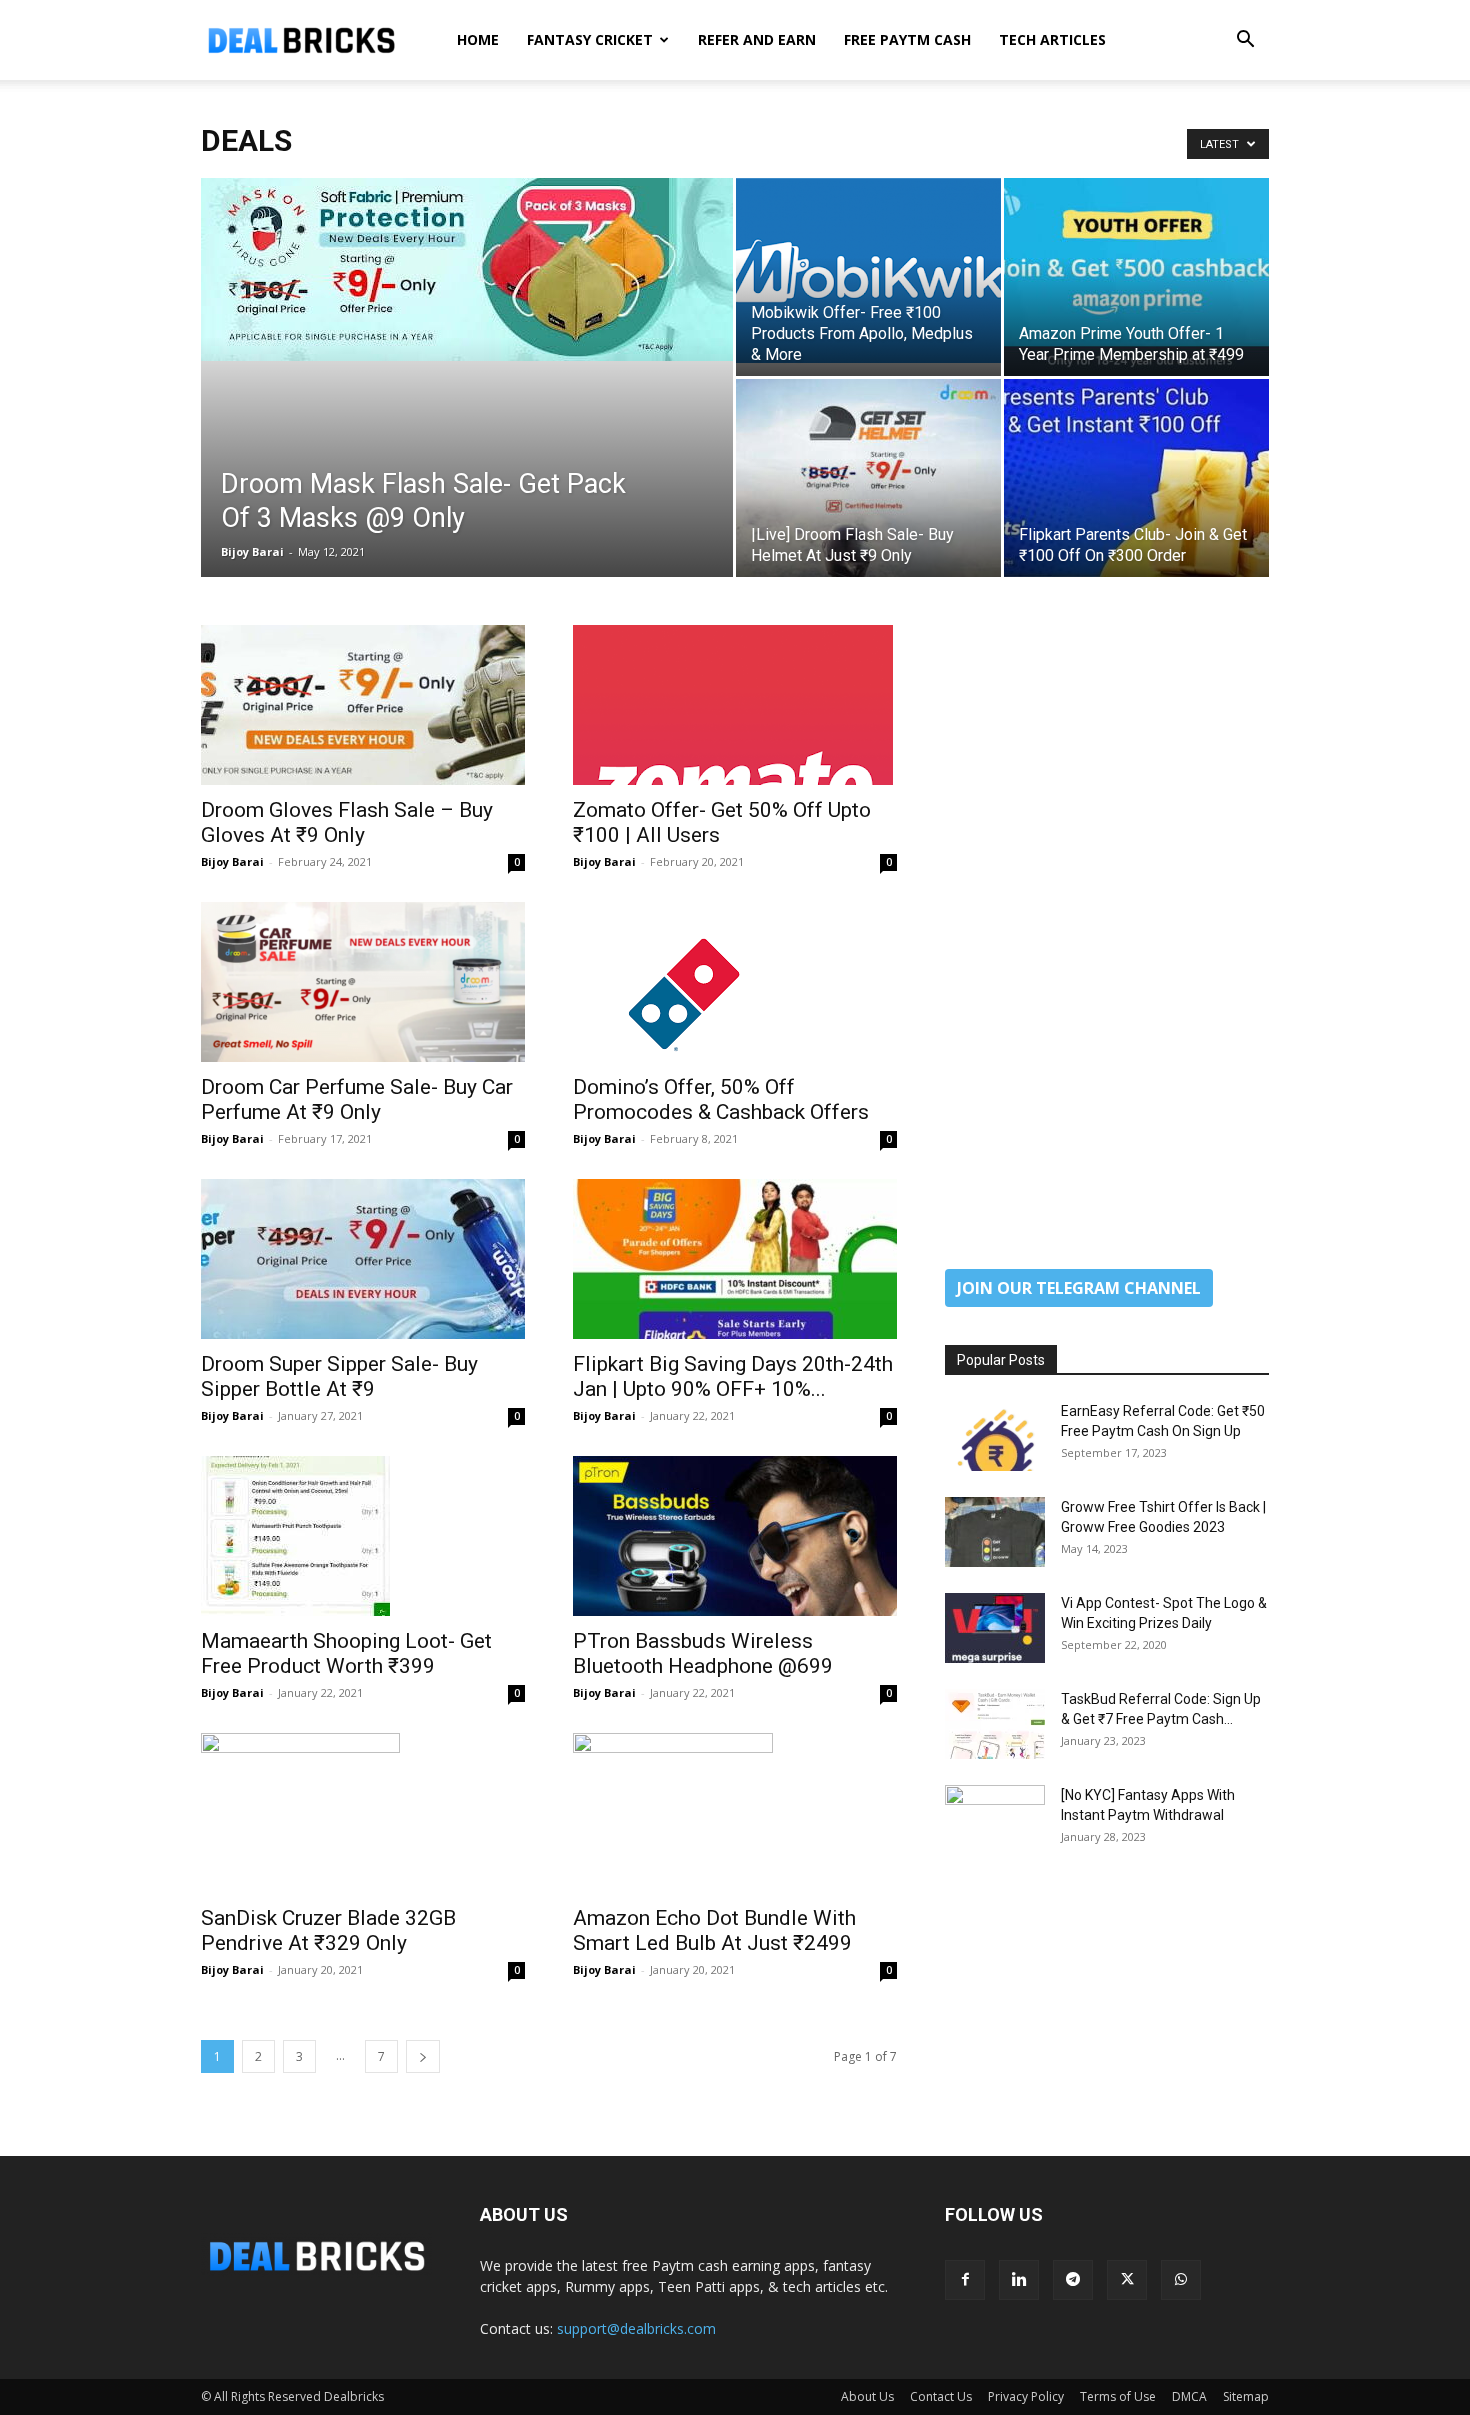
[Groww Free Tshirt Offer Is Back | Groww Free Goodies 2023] (995, 1532)
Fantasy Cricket (590, 39)
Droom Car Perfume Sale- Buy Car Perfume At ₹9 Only (357, 1099)
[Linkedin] (1019, 2280)
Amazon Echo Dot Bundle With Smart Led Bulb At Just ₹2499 (714, 1930)
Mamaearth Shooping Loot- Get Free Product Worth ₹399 (346, 1653)
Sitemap (1246, 2396)
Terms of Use (1118, 2396)
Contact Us (941, 2396)
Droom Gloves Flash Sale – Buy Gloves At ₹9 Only (347, 822)
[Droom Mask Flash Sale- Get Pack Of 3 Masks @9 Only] (467, 269)
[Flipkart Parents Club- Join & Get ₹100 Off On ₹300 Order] (1136, 478)
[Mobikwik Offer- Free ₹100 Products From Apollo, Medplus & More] (868, 270)
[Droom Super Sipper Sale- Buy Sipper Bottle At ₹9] (363, 1259)
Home (478, 39)
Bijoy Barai (252, 551)
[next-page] (423, 2056)
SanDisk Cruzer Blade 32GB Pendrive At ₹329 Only (328, 1930)
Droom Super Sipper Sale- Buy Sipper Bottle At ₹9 (339, 1376)
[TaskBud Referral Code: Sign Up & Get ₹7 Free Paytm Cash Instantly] (995, 1724)
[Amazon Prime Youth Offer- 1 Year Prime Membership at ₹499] (1136, 277)
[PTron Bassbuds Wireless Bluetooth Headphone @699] (735, 1536)
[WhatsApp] (1181, 2280)
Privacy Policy (1026, 2396)
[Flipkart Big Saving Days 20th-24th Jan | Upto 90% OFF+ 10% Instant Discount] (735, 1259)
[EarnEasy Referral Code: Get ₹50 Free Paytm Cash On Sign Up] (995, 1436)
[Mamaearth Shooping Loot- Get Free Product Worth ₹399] (363, 1536)
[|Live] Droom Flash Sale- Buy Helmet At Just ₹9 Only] (868, 478)
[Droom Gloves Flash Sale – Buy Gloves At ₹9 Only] (363, 705)
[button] (1245, 41)
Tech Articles (1052, 39)
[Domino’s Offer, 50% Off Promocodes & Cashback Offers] (735, 982)
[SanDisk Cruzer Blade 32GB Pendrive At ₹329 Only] (363, 1813)
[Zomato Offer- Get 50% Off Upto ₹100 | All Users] (735, 705)
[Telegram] (1073, 2280)
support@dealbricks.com (636, 2328)
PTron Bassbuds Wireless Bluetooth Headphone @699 (703, 1653)
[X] (1127, 2280)
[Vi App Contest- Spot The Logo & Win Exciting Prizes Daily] (995, 1628)
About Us (867, 2396)
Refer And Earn (757, 39)
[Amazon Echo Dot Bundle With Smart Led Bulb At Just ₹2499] (735, 1813)
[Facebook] (965, 2280)
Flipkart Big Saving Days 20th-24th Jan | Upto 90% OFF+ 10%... (733, 1376)
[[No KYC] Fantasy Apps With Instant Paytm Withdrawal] (995, 1820)
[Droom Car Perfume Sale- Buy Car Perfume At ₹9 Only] (363, 982)
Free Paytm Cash (907, 39)
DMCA (1189, 2396)
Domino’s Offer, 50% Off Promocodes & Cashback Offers (721, 1099)
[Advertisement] (1107, 925)
